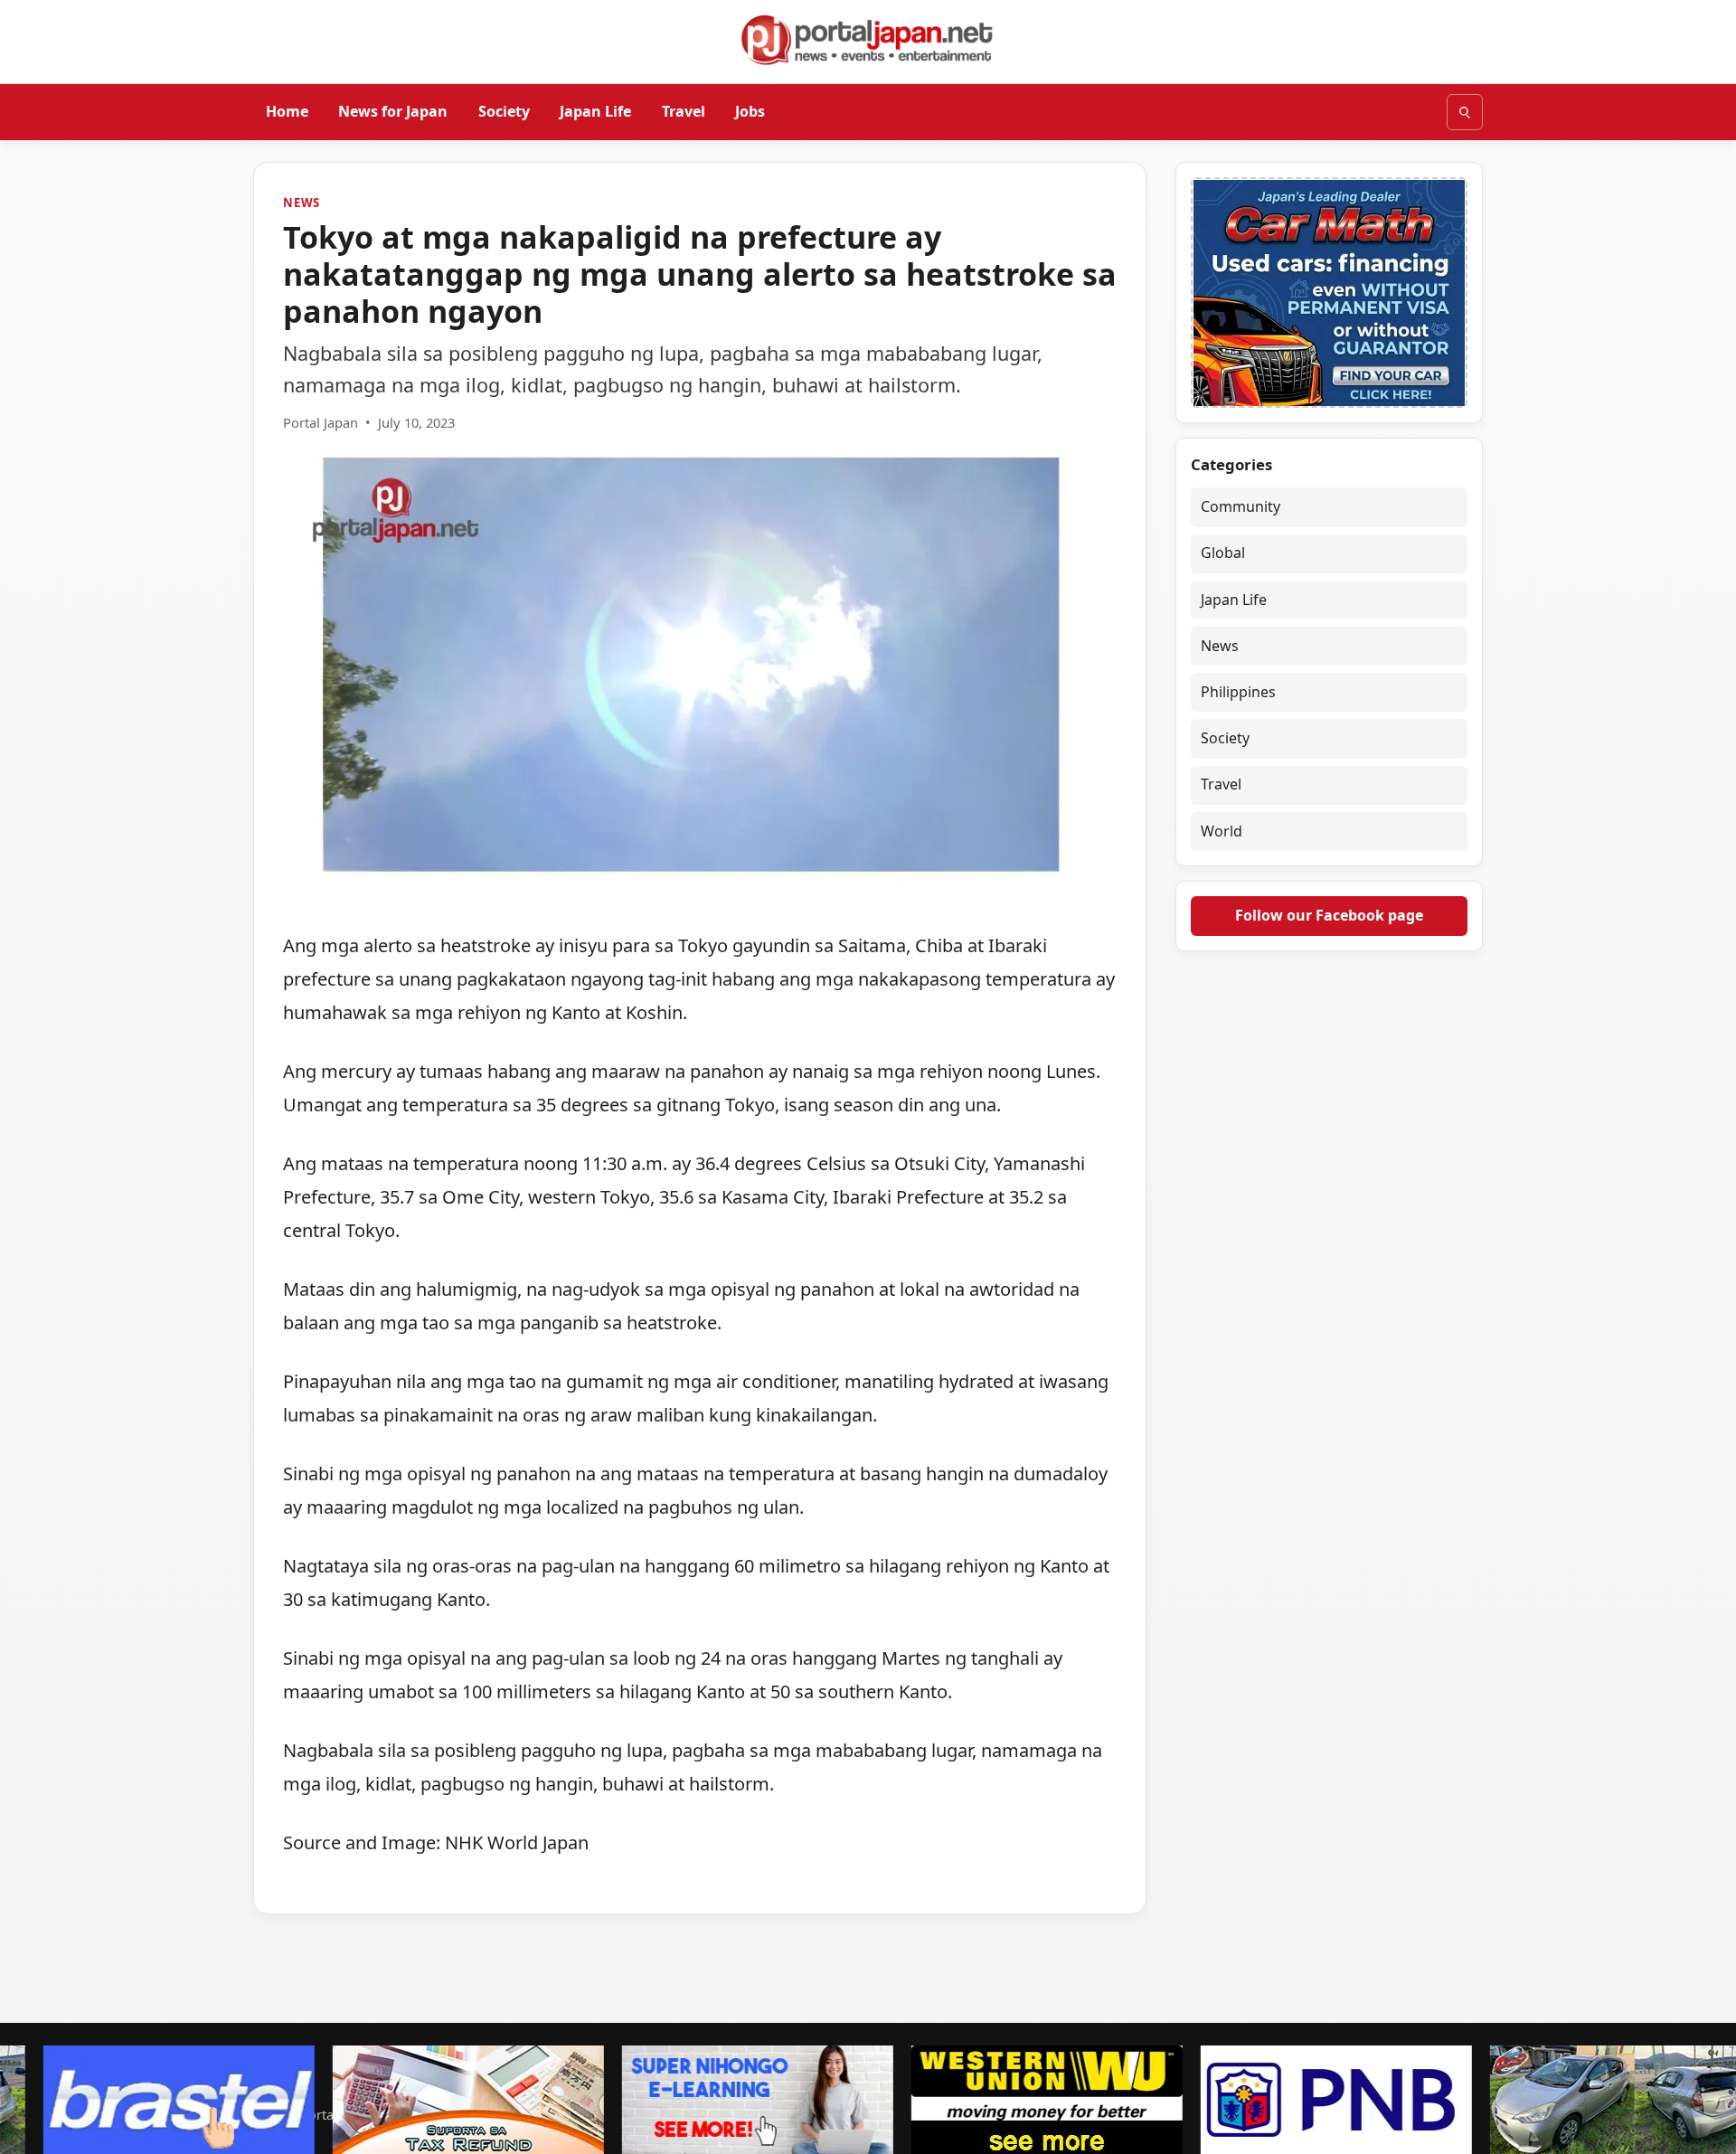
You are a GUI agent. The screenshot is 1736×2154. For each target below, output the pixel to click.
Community (1241, 506)
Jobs (750, 111)
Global (1223, 553)
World (1222, 831)
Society (504, 111)
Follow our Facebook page (1329, 915)
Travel (684, 111)
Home (287, 111)
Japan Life (595, 111)
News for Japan (393, 111)
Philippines (1238, 692)
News (302, 203)
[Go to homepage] (868, 40)
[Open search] (1465, 112)
